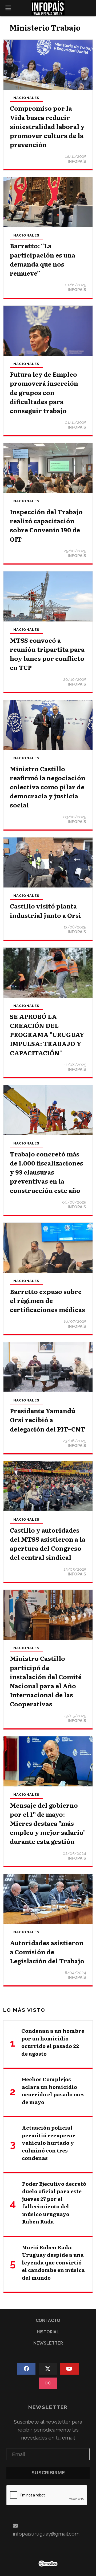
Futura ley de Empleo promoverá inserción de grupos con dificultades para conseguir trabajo (44, 392)
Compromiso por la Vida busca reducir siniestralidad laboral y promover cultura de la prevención (47, 126)
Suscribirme (48, 2473)
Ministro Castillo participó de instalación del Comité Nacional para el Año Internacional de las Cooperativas (46, 1681)
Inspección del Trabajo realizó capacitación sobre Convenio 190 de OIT (46, 525)
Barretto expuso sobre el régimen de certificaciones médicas (47, 1300)
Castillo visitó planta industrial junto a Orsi (45, 910)
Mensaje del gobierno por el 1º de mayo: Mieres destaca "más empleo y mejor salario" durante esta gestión (48, 1823)
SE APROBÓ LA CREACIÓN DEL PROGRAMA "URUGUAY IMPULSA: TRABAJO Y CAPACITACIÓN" (47, 1034)
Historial (48, 2332)
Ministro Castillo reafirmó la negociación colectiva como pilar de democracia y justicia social (48, 787)
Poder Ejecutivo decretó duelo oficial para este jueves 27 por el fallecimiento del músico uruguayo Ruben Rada (54, 2203)
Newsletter (48, 2343)
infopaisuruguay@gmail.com (46, 2534)
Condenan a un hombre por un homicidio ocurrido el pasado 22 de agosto (53, 2042)
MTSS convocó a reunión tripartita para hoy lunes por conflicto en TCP (47, 654)
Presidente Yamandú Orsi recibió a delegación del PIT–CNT (47, 1420)
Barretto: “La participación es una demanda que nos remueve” (43, 259)
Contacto (48, 2320)
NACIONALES (26, 98)
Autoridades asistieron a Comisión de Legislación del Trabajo (47, 1952)
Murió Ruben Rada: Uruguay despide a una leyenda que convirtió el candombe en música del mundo (53, 2262)
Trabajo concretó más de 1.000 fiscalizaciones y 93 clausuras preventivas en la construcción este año (47, 1172)
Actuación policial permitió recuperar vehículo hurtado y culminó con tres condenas (49, 2143)
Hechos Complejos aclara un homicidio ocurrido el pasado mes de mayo (53, 2090)
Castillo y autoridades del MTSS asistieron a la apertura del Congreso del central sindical (48, 1544)
